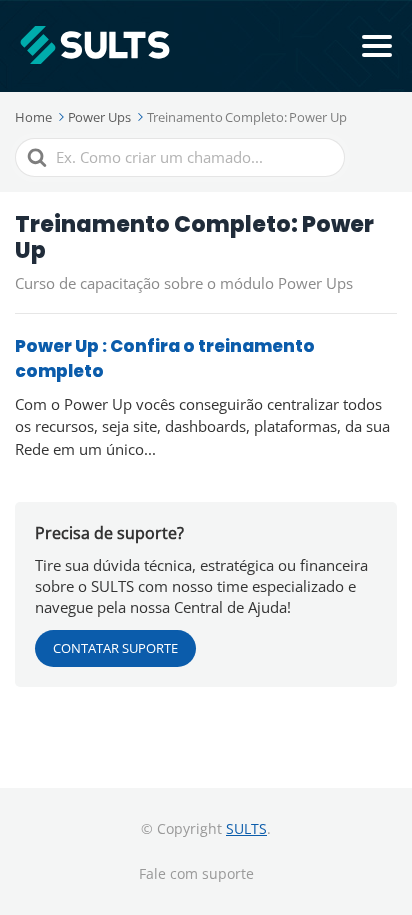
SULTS (246, 828)
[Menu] (377, 46)
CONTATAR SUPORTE (115, 648)
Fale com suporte (196, 873)
